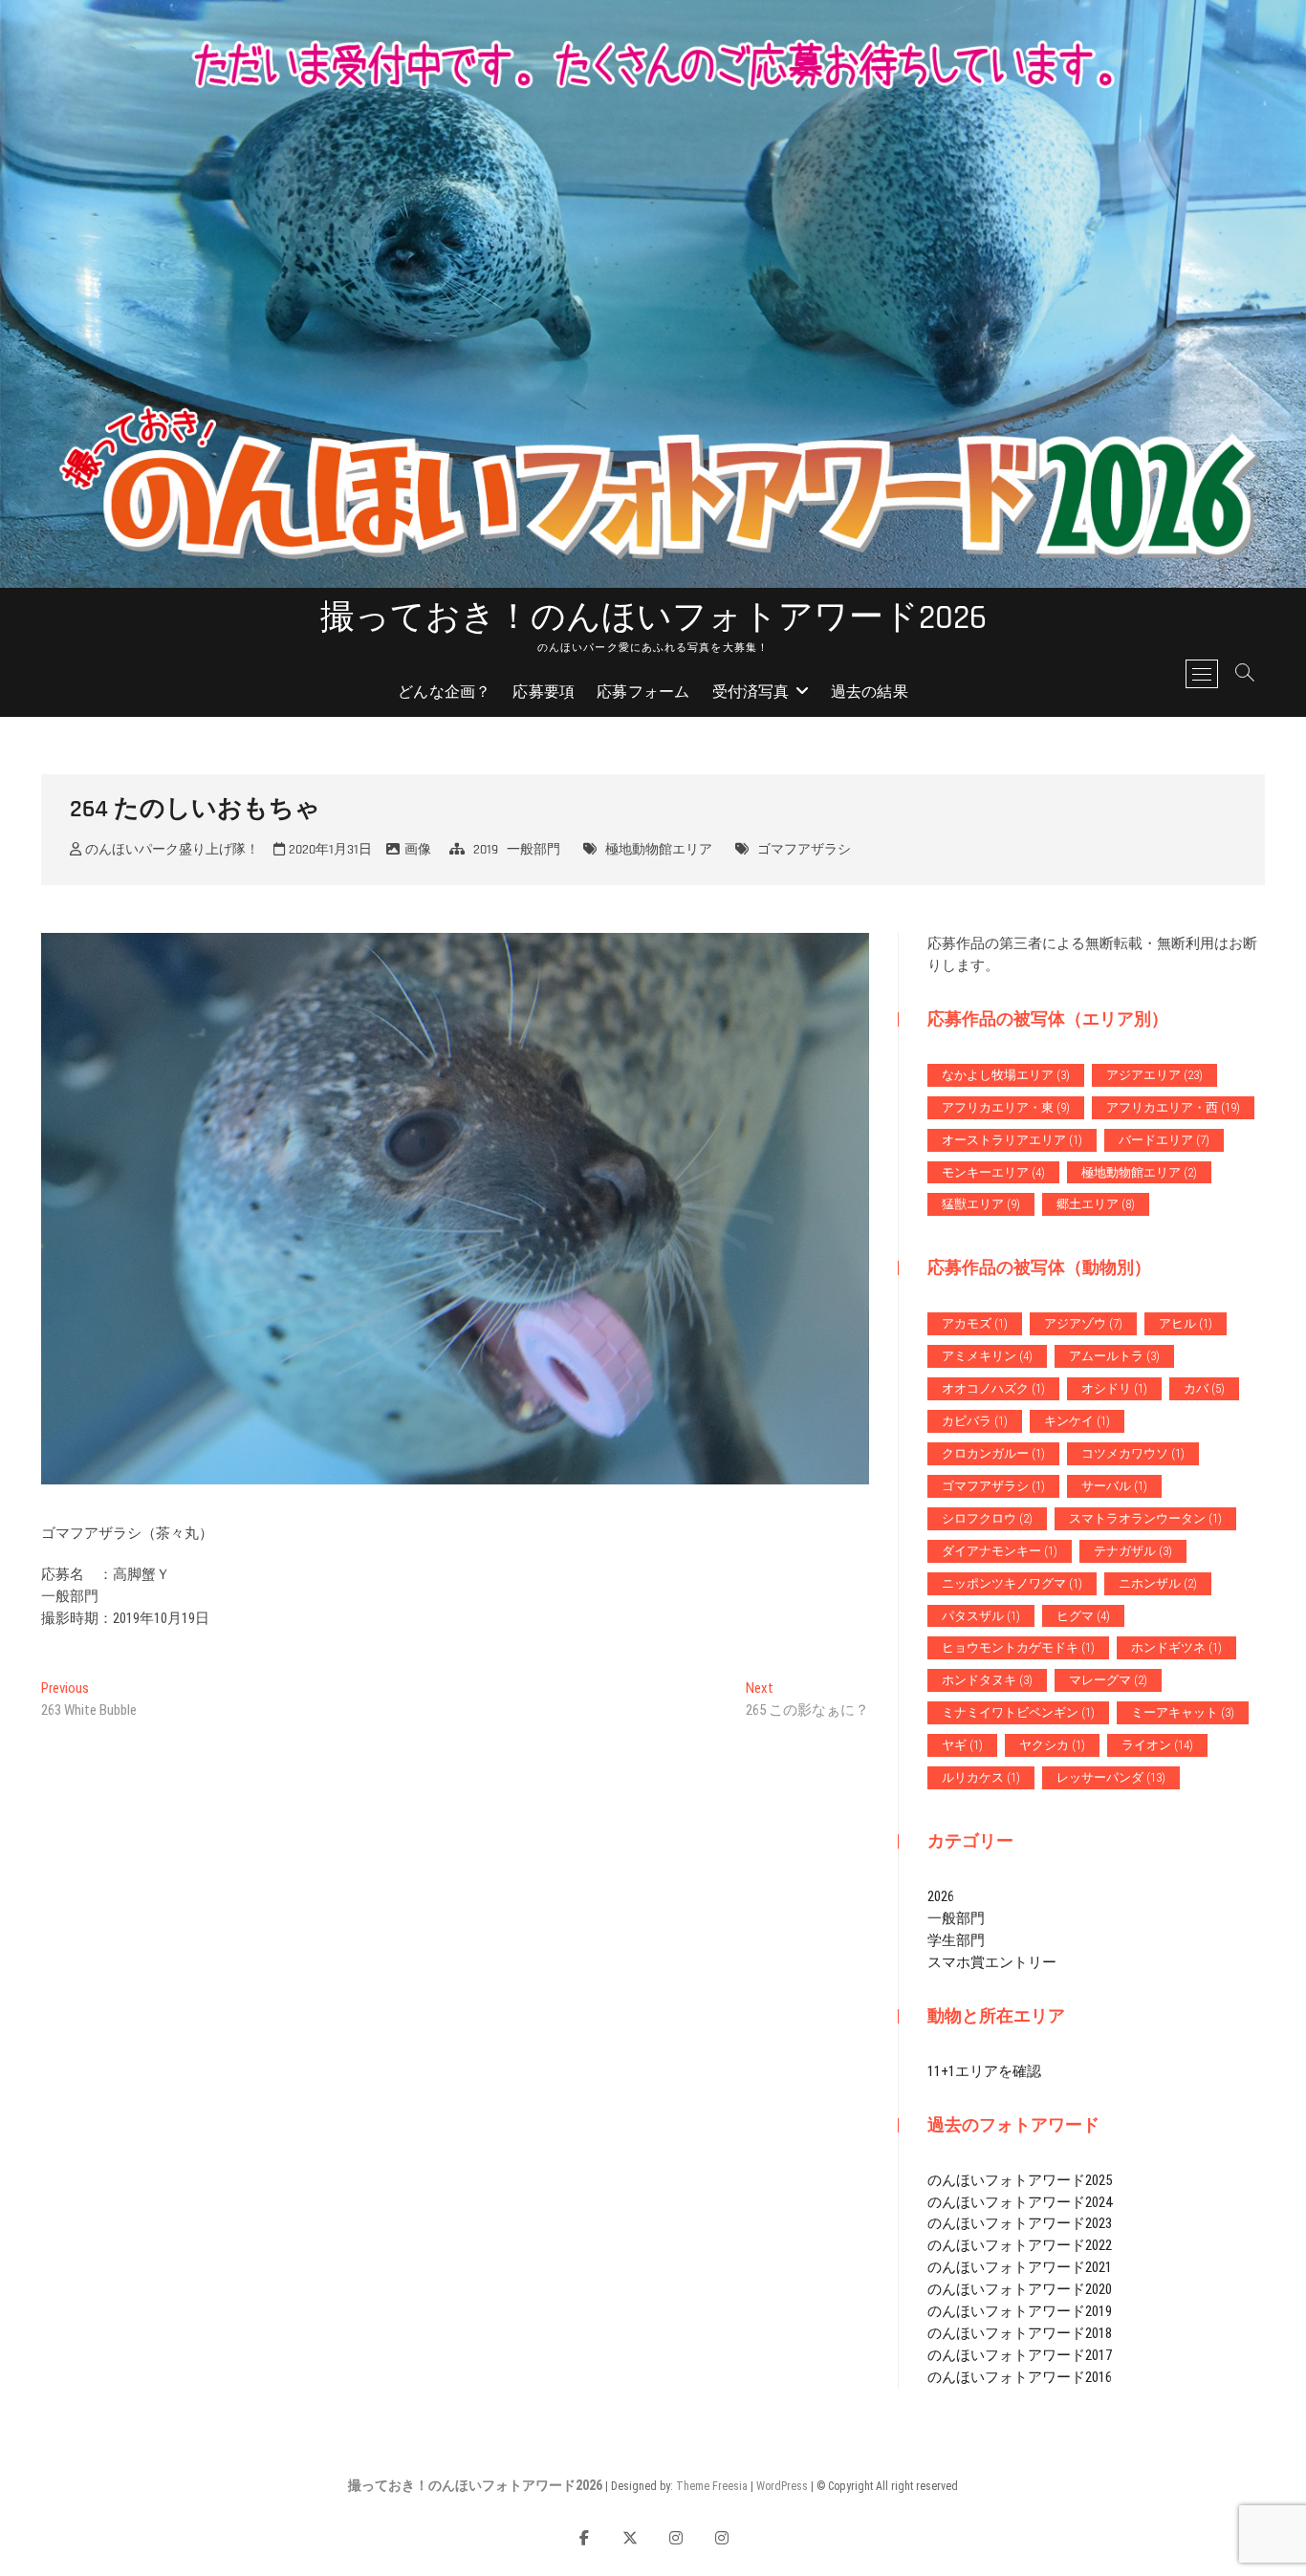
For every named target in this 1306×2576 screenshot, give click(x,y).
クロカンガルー (993, 1453)
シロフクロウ (987, 1518)
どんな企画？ (444, 693)
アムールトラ (1114, 1356)
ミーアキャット (1183, 1712)
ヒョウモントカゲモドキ (1018, 1647)
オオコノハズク (993, 1388)
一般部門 (533, 850)
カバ (1204, 1388)
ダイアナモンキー (1000, 1551)
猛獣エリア (981, 1204)
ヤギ (962, 1745)
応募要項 (544, 693)
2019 (486, 850)
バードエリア (1164, 1140)
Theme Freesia (712, 2486)
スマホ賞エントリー (992, 1962)
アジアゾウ (1083, 1323)
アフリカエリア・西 (1173, 1107)
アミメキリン (987, 1356)
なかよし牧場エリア (1006, 1075)
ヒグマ (1083, 1616)
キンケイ (1077, 1421)
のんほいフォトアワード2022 (1020, 2245)
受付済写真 (751, 693)
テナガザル (1133, 1551)
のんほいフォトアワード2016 (1020, 2377)
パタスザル (981, 1616)
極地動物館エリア (659, 850)
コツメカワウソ (1133, 1453)
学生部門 (956, 1940)
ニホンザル (1158, 1583)
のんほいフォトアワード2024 (1020, 2202)
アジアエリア (1154, 1075)
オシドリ (1114, 1388)
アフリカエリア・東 (1006, 1107)
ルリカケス (981, 1777)
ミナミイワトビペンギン (1018, 1712)
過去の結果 (870, 693)
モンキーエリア (993, 1172)
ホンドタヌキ (987, 1680)
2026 (941, 1896)
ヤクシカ (1052, 1745)
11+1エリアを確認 (984, 2071)
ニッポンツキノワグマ (1012, 1583)
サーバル (1114, 1486)
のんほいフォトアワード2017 (1020, 2355)
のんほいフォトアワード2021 (1020, 2267)
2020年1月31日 (328, 850)
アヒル (1186, 1323)
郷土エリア (1096, 1204)
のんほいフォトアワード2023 (1020, 2223)
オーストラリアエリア (1012, 1140)
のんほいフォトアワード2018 (1020, 2333)
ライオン (1157, 1745)
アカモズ (975, 1323)
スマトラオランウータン (1145, 1518)
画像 (418, 850)
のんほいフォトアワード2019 (1020, 2311)
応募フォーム (643, 693)
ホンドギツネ (1176, 1647)
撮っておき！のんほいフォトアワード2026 (653, 618)
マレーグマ (1108, 1680)
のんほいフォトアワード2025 (1020, 2180)
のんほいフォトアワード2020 (1020, 2289)
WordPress (782, 2486)
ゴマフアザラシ (804, 850)
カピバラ (975, 1421)
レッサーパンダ (1111, 1777)
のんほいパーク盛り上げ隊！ (170, 850)
